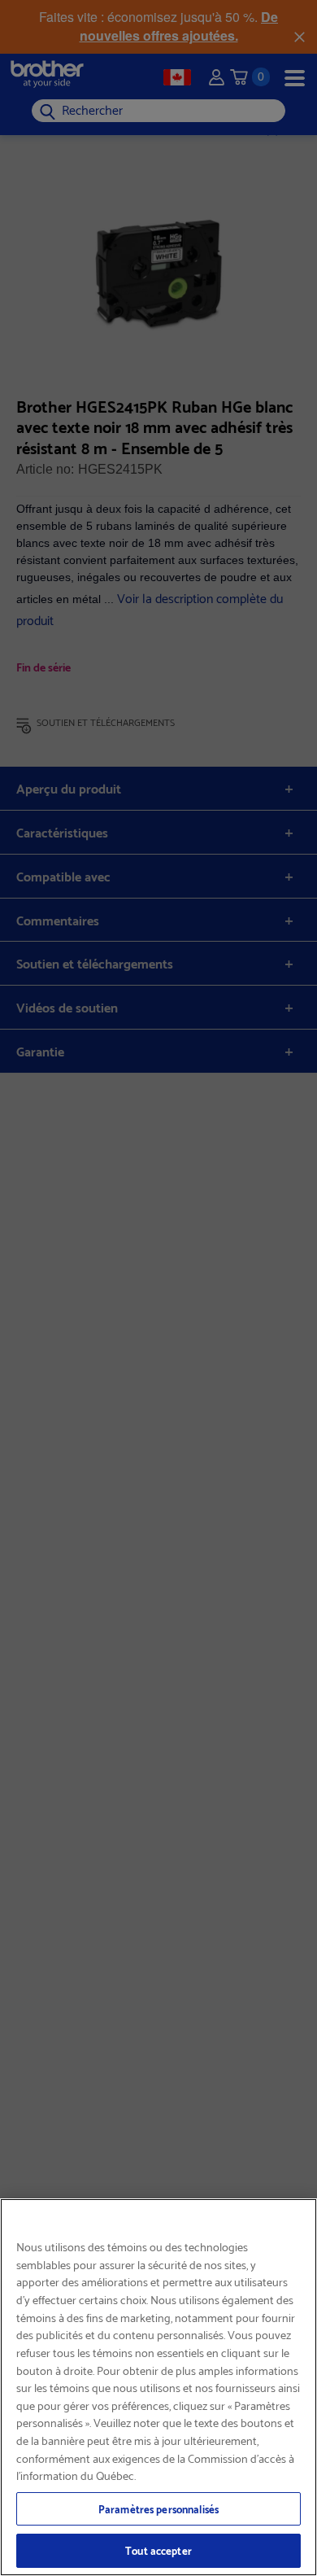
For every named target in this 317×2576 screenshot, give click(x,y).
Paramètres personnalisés (158, 2508)
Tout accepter (158, 2550)
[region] (158, 2387)
